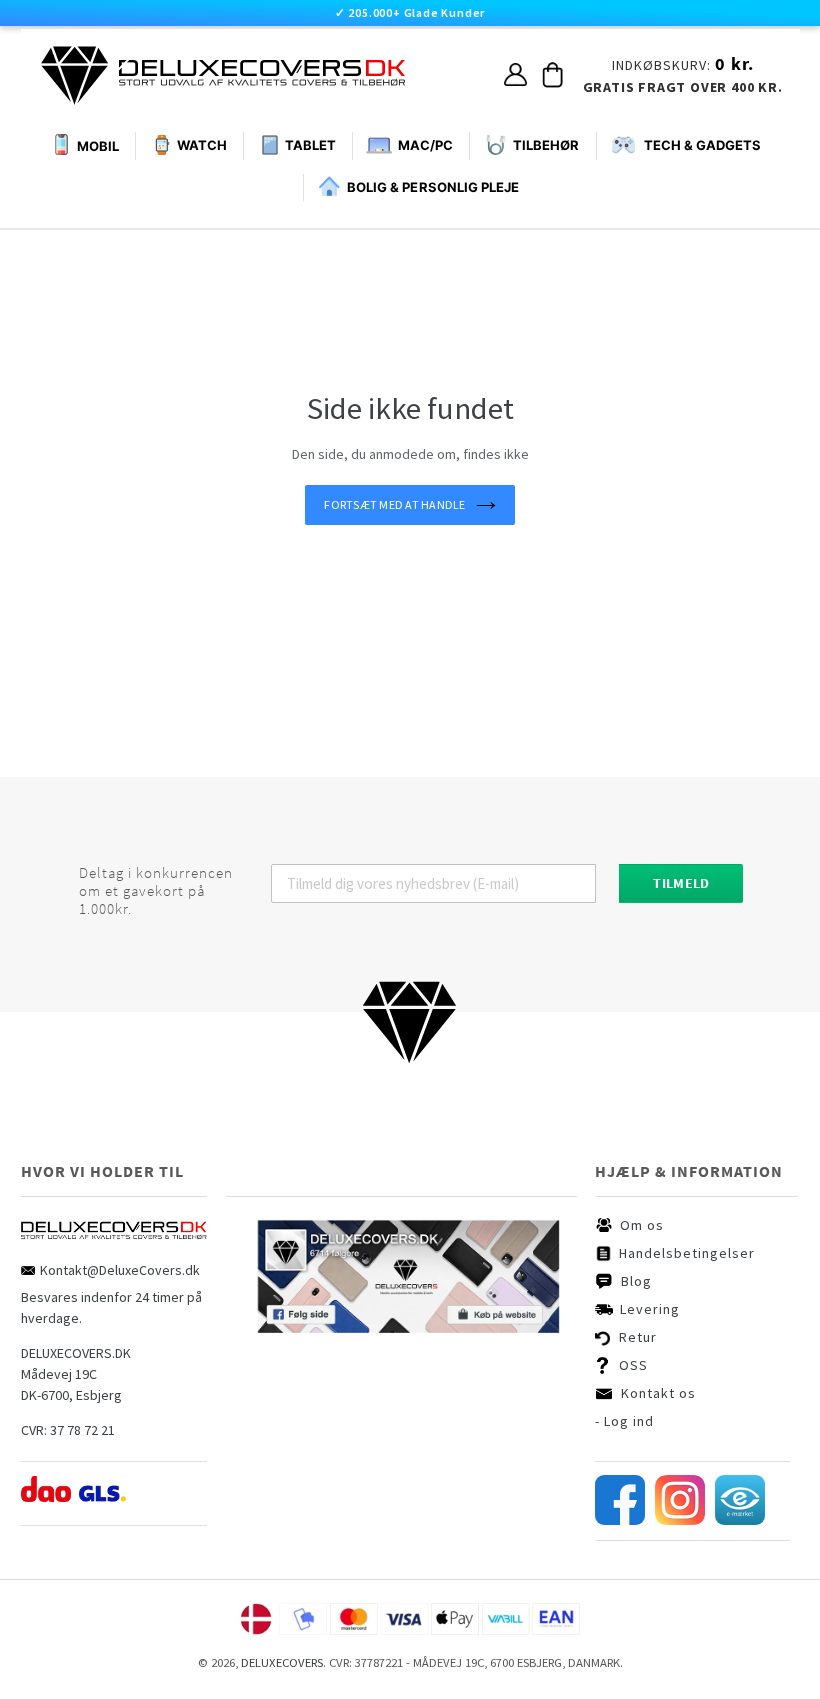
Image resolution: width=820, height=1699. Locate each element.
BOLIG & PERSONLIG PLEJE (433, 187)
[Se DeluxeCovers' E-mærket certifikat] (740, 1520)
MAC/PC (425, 145)
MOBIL (98, 146)
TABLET (310, 145)
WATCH (202, 145)
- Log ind (624, 1421)
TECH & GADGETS (702, 145)
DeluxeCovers (282, 1662)
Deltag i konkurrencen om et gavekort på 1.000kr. (156, 890)
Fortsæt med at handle (394, 504)
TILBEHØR (546, 145)
